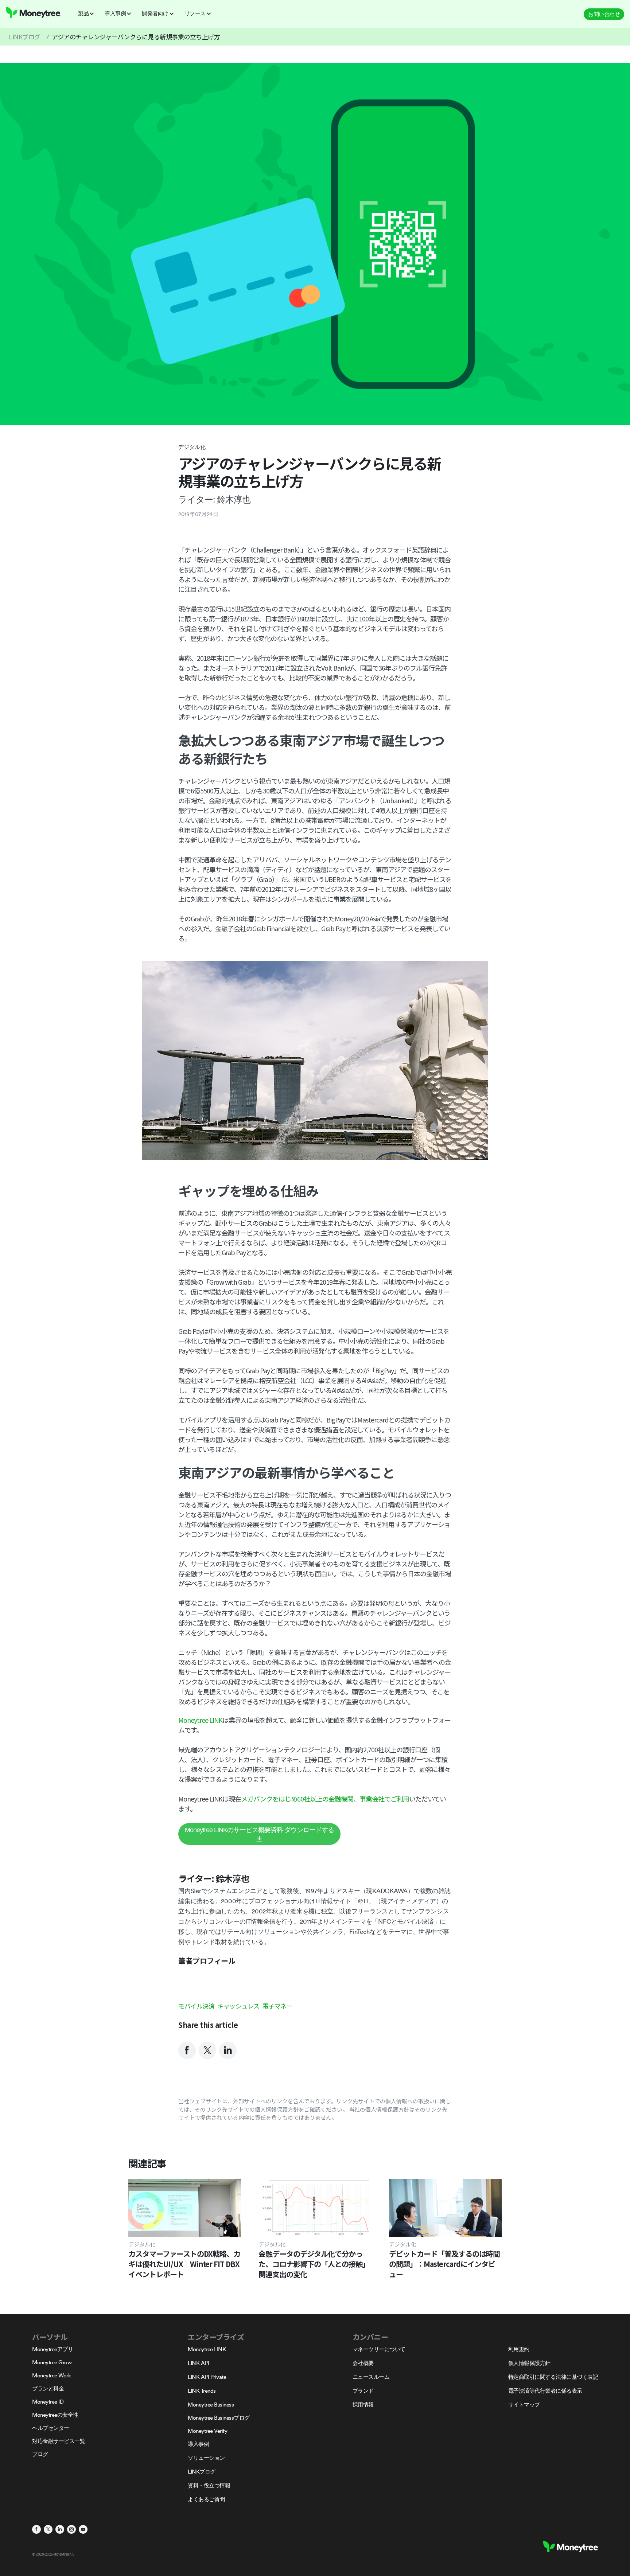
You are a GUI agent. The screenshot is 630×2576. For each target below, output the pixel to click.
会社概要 (363, 2363)
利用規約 (519, 2349)
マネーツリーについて (379, 2349)
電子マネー (278, 2006)
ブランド (363, 2391)
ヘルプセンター (51, 2428)
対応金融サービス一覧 (59, 2441)
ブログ (40, 2454)
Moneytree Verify (207, 2431)
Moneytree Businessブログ (219, 2418)
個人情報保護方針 (529, 2363)
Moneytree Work (51, 2375)
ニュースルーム (371, 2377)
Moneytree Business (211, 2405)
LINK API (198, 2363)
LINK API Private (207, 2377)
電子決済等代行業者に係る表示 (545, 2391)
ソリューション (206, 2458)
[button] (88, 13)
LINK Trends (202, 2391)
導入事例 (198, 2444)
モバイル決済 (196, 2006)
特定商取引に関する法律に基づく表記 (553, 2377)
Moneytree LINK (200, 1720)
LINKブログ (25, 37)
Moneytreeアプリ (52, 2349)
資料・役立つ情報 (209, 2485)
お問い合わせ (604, 14)
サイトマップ (524, 2405)
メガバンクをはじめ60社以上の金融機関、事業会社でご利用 (325, 1799)
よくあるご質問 (206, 2499)
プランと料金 (48, 2388)
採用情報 (363, 2405)
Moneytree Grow (52, 2362)
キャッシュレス (238, 2006)
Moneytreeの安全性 (55, 2415)
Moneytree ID (48, 2402)
